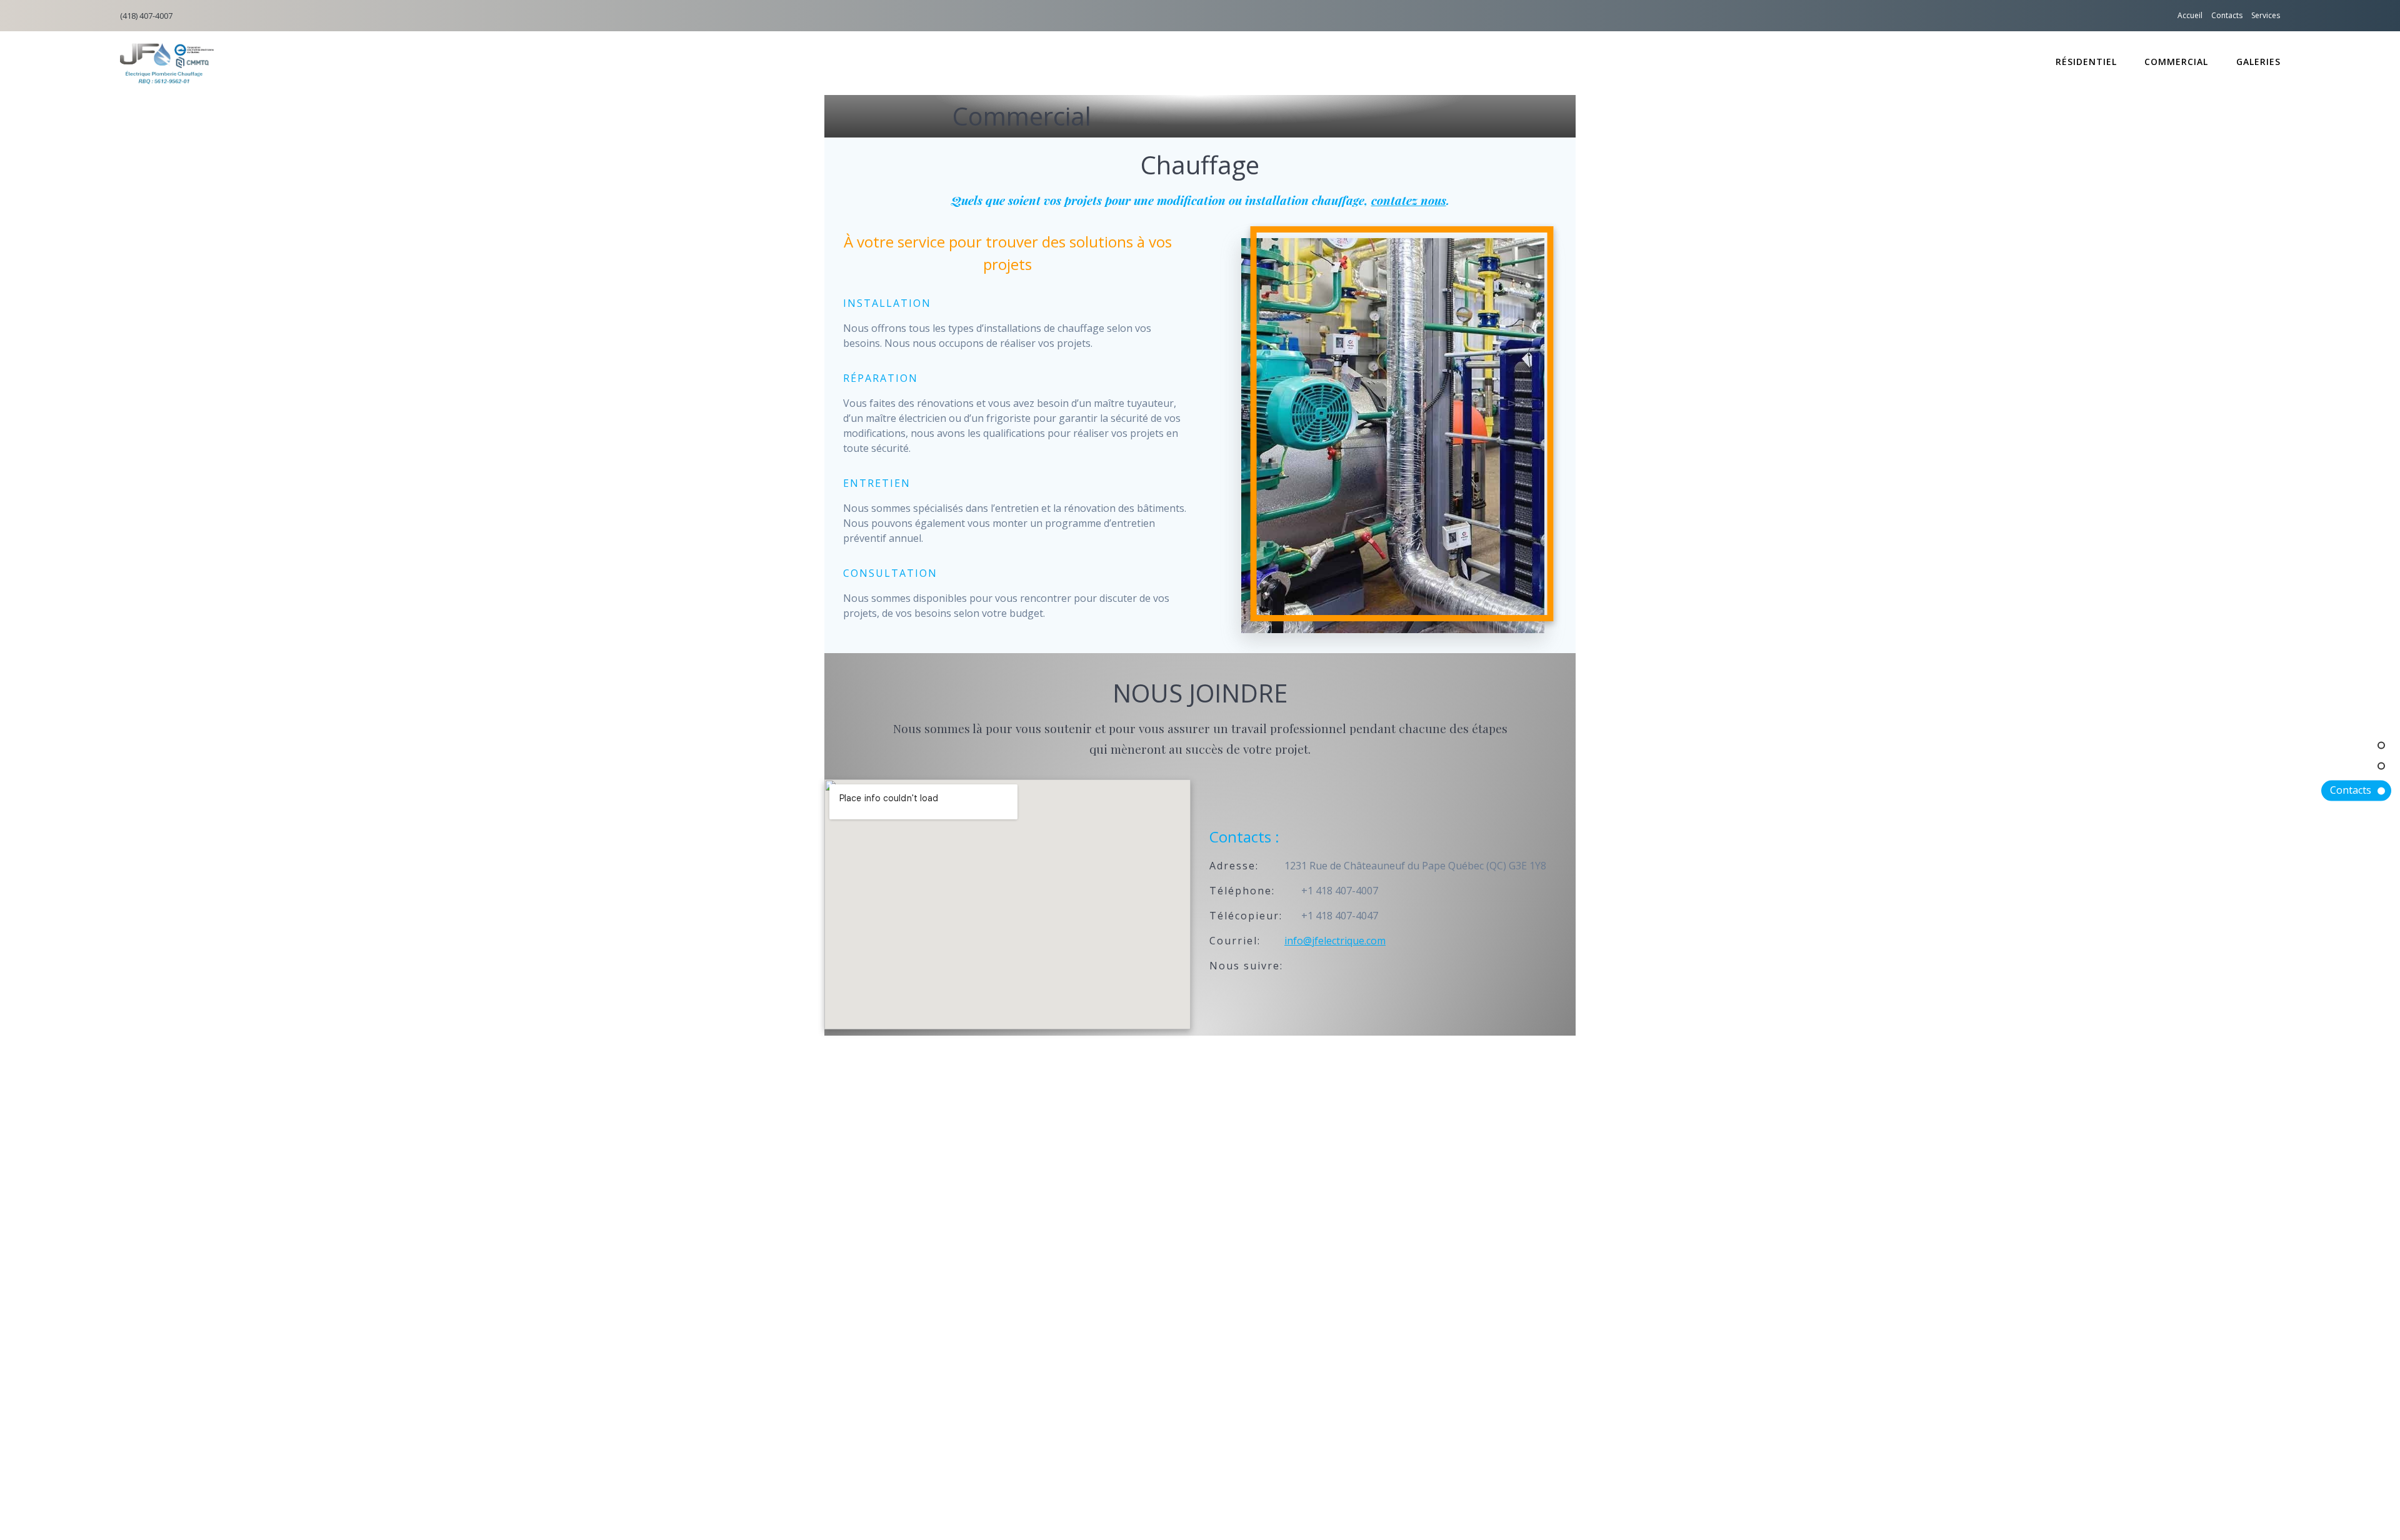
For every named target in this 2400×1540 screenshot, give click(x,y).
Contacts (2227, 15)
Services (2266, 15)
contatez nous (1409, 200)
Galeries (2258, 62)
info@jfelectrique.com (1335, 941)
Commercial (2176, 62)
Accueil (2190, 15)
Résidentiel (2086, 62)
